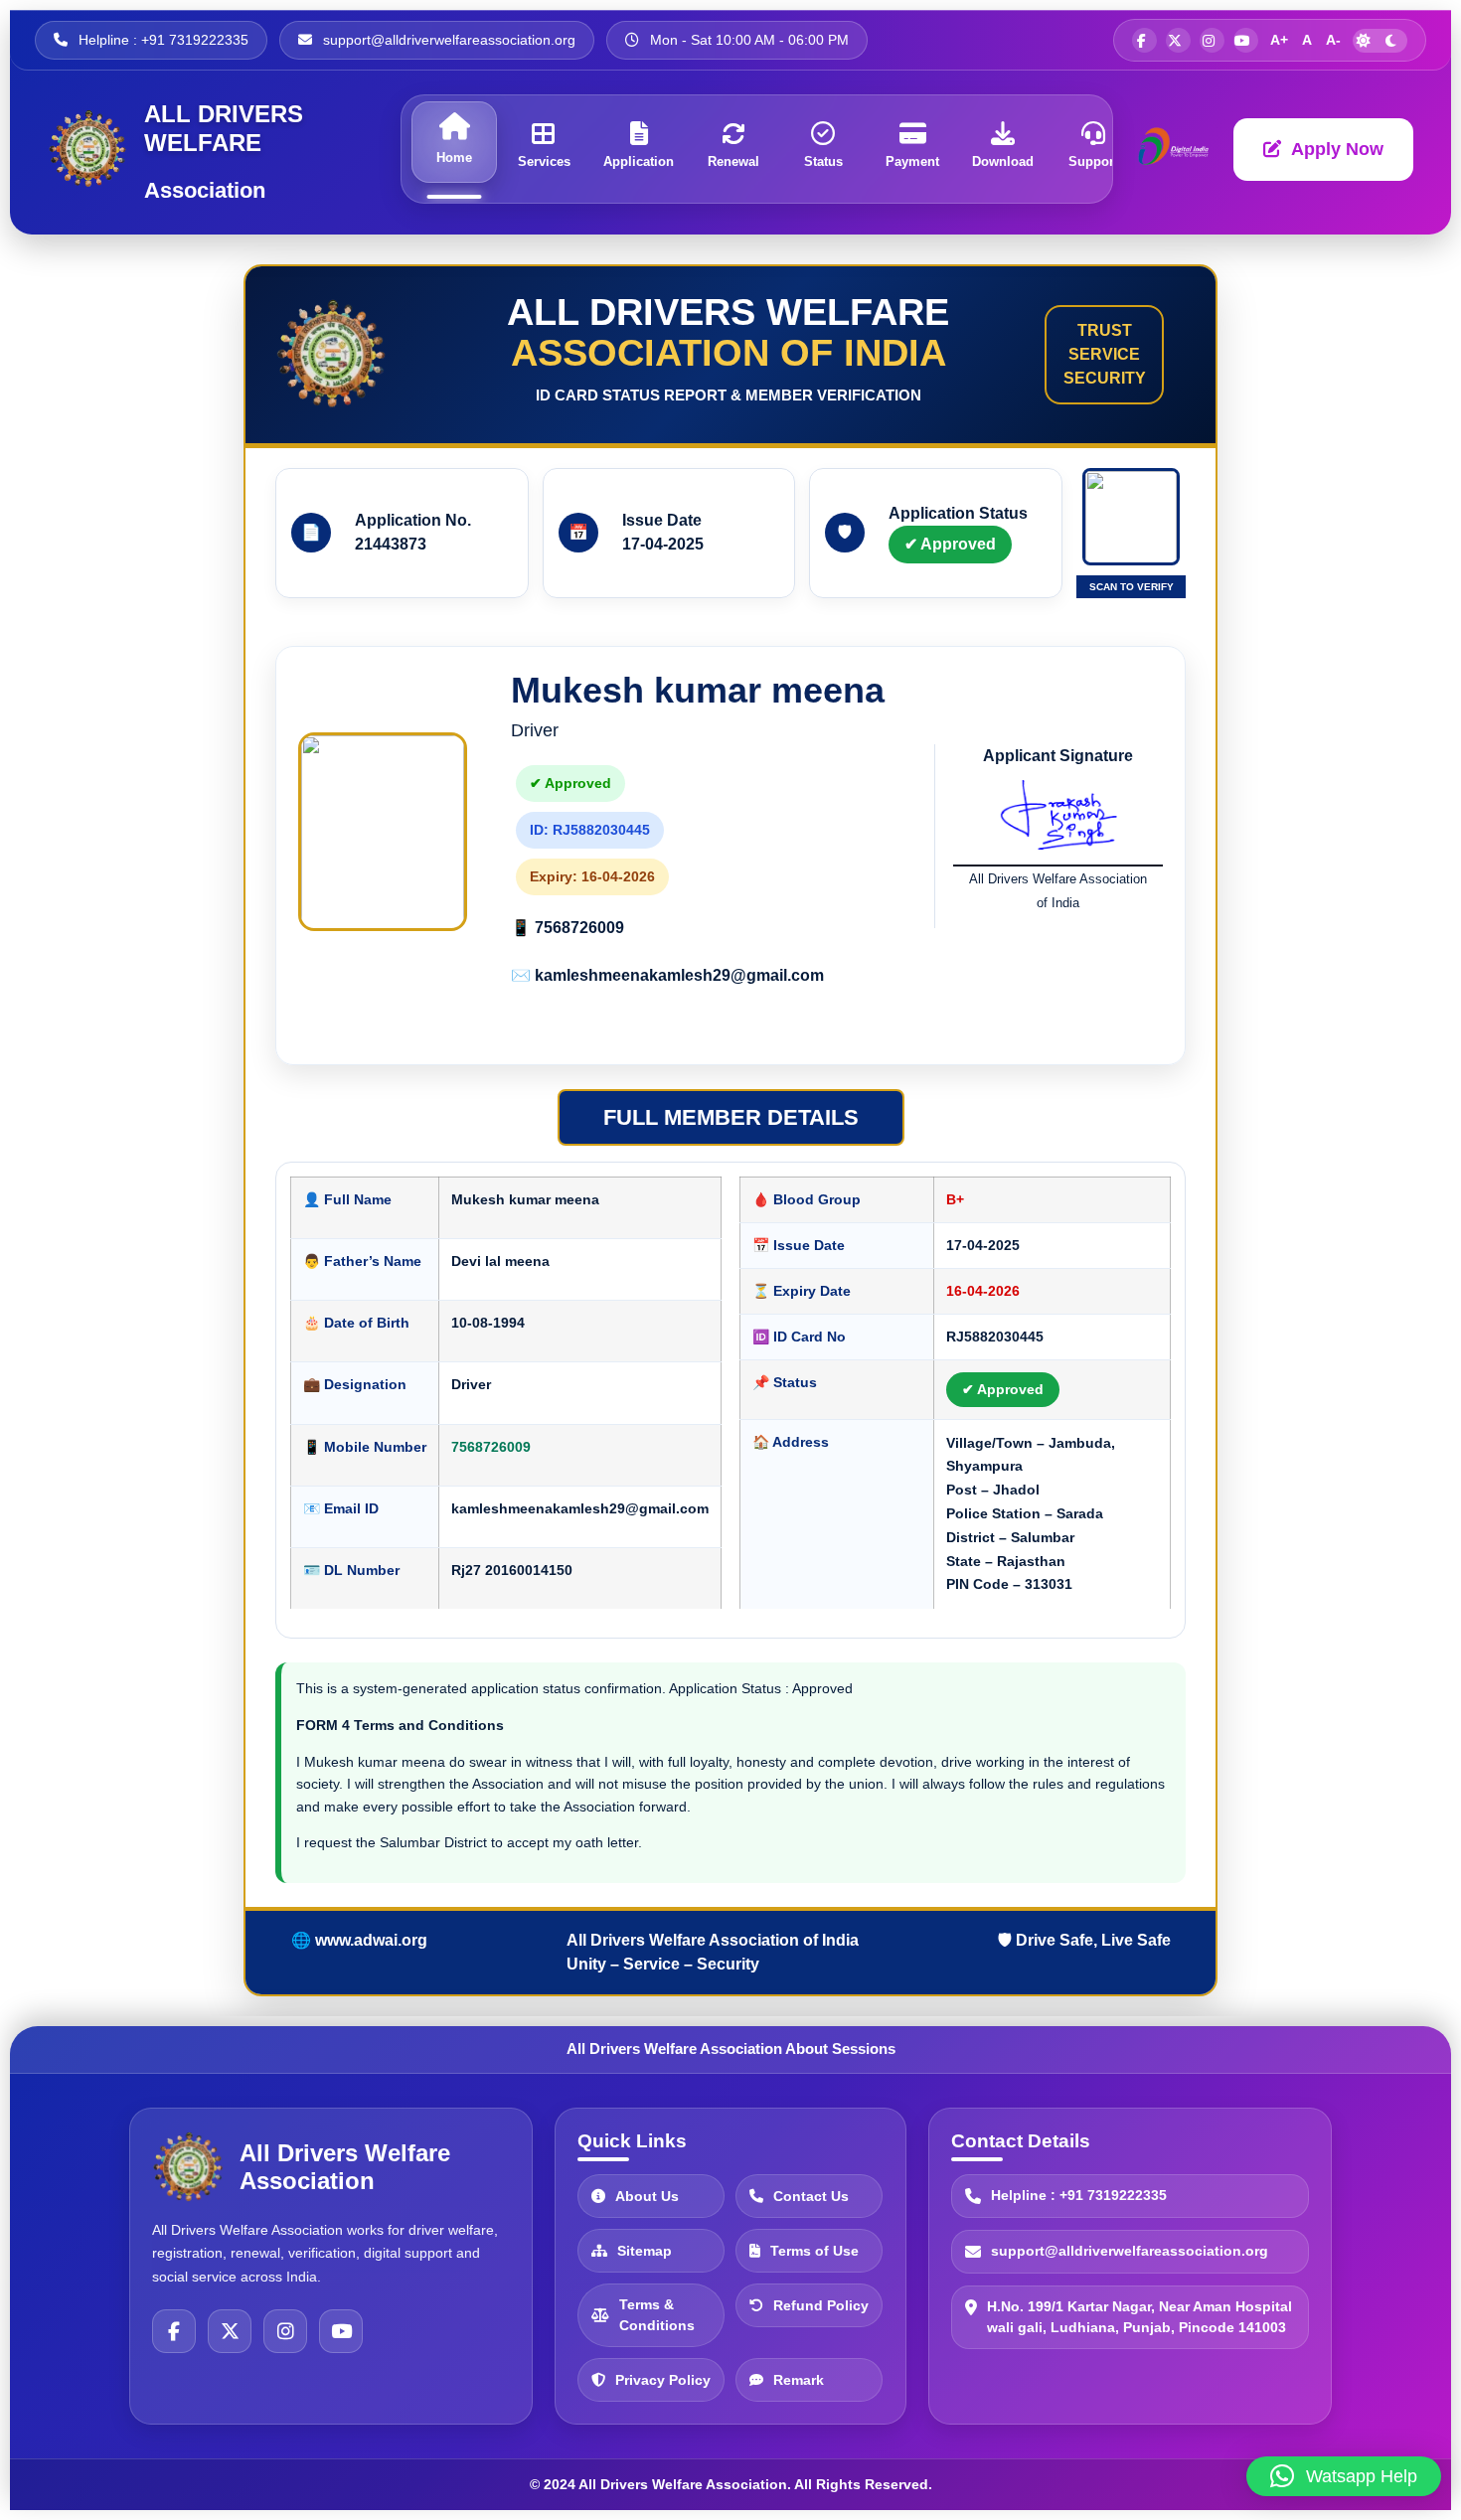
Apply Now (1337, 149)
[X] (230, 2331)
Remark (799, 2380)
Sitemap (645, 2251)
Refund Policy (821, 2305)
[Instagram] (285, 2331)
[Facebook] (174, 2331)
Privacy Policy (663, 2380)
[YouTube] (341, 2331)
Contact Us (811, 2196)
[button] (1344, 2476)
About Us (647, 2196)
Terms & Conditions (657, 2315)
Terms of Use (814, 2251)
